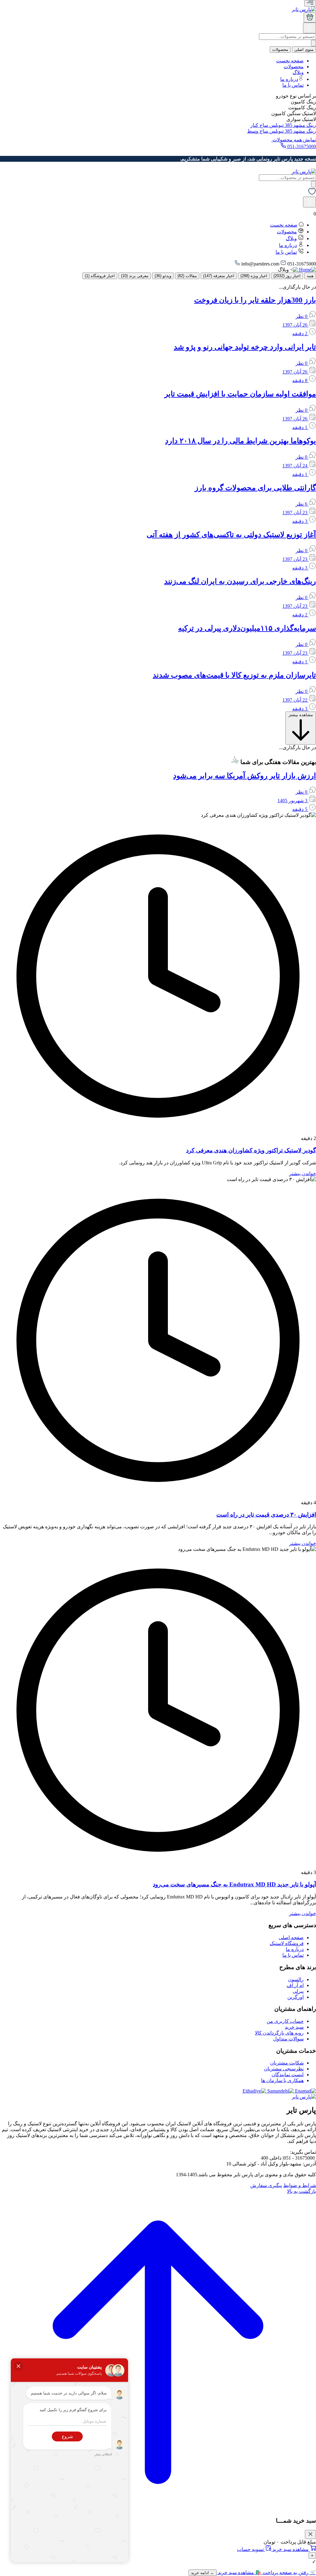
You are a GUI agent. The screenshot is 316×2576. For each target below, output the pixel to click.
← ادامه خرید (203, 2573)
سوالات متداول (288, 2039)
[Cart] (310, 17)
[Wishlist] (312, 194)
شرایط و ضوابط (300, 2185)
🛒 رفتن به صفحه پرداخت (289, 2572)
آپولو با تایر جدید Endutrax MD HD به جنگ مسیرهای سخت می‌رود (234, 1884)
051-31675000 (301, 146)
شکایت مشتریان (287, 2063)
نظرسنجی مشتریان (284, 2069)
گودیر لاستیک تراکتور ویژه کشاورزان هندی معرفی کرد (251, 1150)
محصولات (280, 50)
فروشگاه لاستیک (287, 1943)
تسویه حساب (251, 2549)
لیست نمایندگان (288, 2075)
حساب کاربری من (285, 2021)
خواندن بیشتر (303, 1173)
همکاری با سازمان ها (282, 2080)
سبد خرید (294, 2027)
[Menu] (310, 3)
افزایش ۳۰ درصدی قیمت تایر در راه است (266, 1515)
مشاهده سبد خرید (291, 2549)
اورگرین (295, 1997)
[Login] (310, 30)
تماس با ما (293, 85)
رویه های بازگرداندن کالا (279, 2033)
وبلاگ (298, 72)
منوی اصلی (304, 50)
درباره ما (289, 79)
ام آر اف (295, 1985)
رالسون (296, 1979)
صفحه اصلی (291, 1937)
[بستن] (310, 2534)
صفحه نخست (290, 61)
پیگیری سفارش (266, 2185)
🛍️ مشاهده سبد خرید (239, 2572)
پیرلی (298, 1991)
